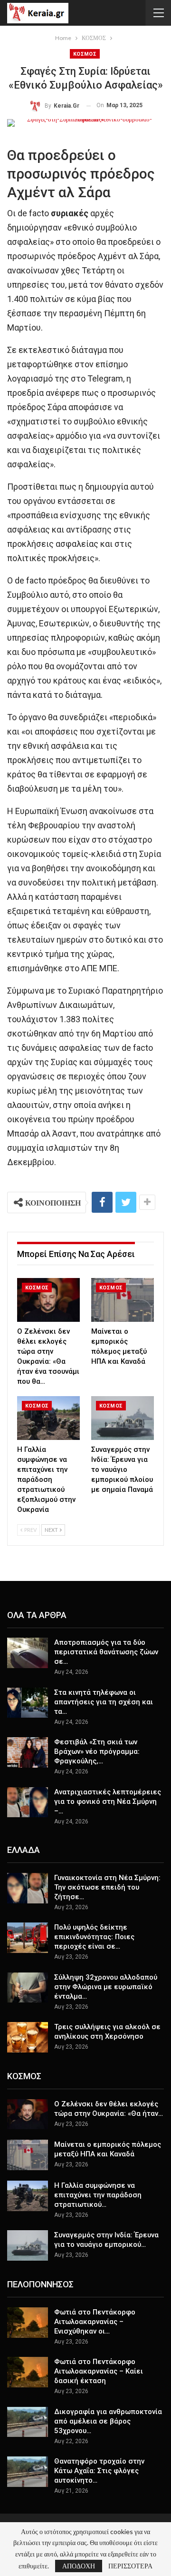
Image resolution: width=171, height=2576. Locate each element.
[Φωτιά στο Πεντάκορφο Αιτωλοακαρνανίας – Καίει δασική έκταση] (28, 2372)
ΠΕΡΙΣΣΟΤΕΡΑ (130, 2566)
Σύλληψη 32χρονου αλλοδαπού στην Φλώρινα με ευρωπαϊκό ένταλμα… (106, 1987)
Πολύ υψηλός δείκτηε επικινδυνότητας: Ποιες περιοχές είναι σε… (94, 1937)
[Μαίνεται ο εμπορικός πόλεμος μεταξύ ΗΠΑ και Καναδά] (123, 1300)
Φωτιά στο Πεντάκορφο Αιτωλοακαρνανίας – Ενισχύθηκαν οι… (95, 2322)
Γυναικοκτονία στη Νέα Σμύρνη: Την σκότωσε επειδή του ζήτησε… (107, 1887)
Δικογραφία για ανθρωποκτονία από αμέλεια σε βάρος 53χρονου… (108, 2421)
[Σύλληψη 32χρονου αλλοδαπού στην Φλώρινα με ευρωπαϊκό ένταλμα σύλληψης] (28, 1988)
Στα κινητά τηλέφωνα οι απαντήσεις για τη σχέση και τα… (104, 1702)
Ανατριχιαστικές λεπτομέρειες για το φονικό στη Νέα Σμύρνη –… (108, 1801)
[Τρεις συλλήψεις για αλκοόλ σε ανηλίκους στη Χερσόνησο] (28, 2037)
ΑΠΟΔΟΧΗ (79, 2566)
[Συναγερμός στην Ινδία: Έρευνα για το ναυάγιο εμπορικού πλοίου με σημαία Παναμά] (123, 1418)
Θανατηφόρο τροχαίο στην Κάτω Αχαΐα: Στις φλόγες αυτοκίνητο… (99, 2471)
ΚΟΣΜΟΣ (85, 54)
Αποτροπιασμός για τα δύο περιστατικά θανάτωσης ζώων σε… (106, 1652)
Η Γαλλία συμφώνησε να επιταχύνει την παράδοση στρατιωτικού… (98, 2195)
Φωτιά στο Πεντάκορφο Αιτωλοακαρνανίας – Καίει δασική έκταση (99, 2371)
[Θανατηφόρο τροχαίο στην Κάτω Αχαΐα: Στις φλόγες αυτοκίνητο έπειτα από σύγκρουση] (28, 2472)
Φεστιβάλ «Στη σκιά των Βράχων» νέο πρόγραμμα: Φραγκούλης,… (97, 1751)
